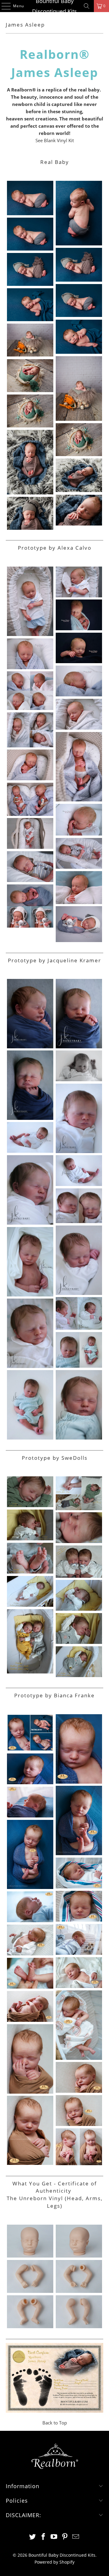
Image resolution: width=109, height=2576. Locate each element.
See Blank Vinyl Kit (55, 140)
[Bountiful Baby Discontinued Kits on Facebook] (43, 2537)
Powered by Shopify (54, 2562)
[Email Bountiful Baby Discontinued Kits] (76, 2537)
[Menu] (3, 6)
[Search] (87, 6)
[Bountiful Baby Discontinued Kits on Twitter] (33, 2537)
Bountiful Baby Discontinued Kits (54, 6)
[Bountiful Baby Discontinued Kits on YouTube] (54, 2537)
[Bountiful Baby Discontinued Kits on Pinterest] (65, 2537)
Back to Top (55, 2423)
